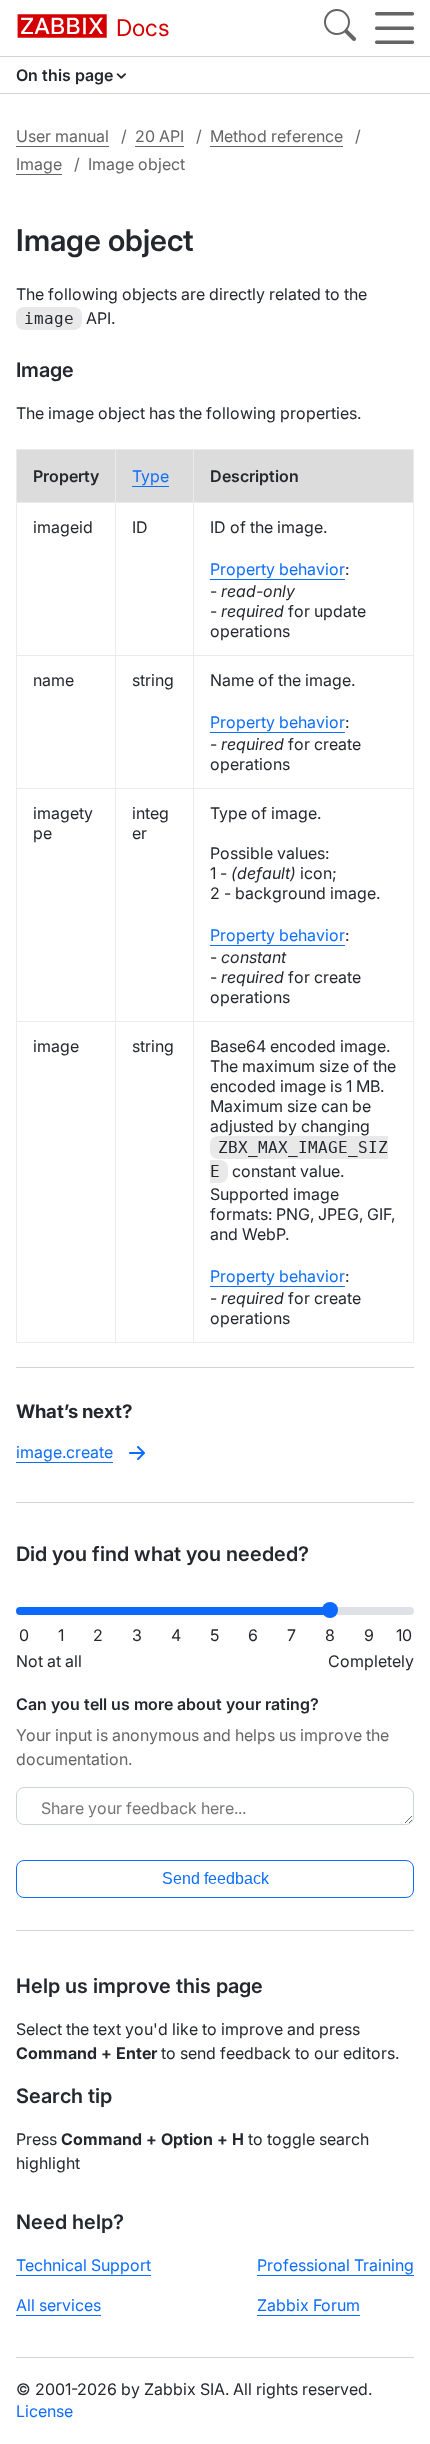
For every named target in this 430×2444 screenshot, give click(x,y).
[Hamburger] (394, 28)
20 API (159, 136)
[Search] (340, 28)
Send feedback (215, 1878)
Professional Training (335, 2265)
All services (58, 2305)
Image (39, 164)
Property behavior (277, 569)
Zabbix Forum (308, 2305)
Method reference (276, 136)
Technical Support (83, 2265)
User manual (62, 136)
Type (150, 476)
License (44, 2411)
